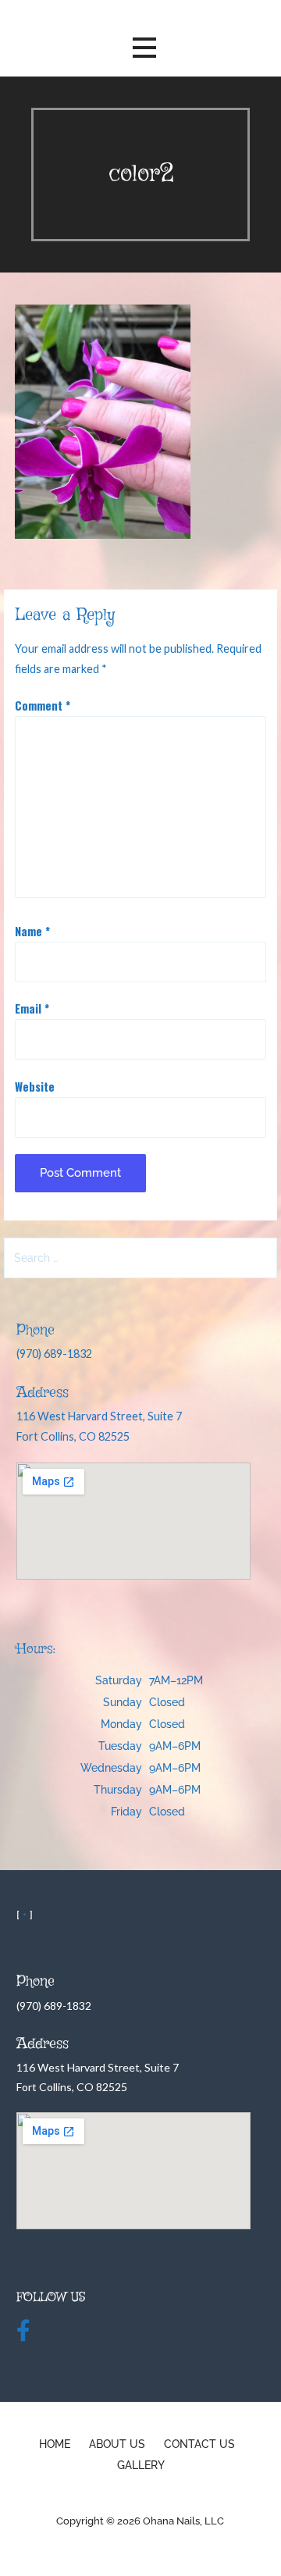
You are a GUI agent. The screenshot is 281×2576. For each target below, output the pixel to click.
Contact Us (199, 2444)
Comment (43, 705)
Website (35, 1087)
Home (55, 2444)
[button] (144, 48)
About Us (117, 2444)
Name (32, 931)
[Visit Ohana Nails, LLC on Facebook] (23, 2334)
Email (32, 1008)
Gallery (141, 2465)
